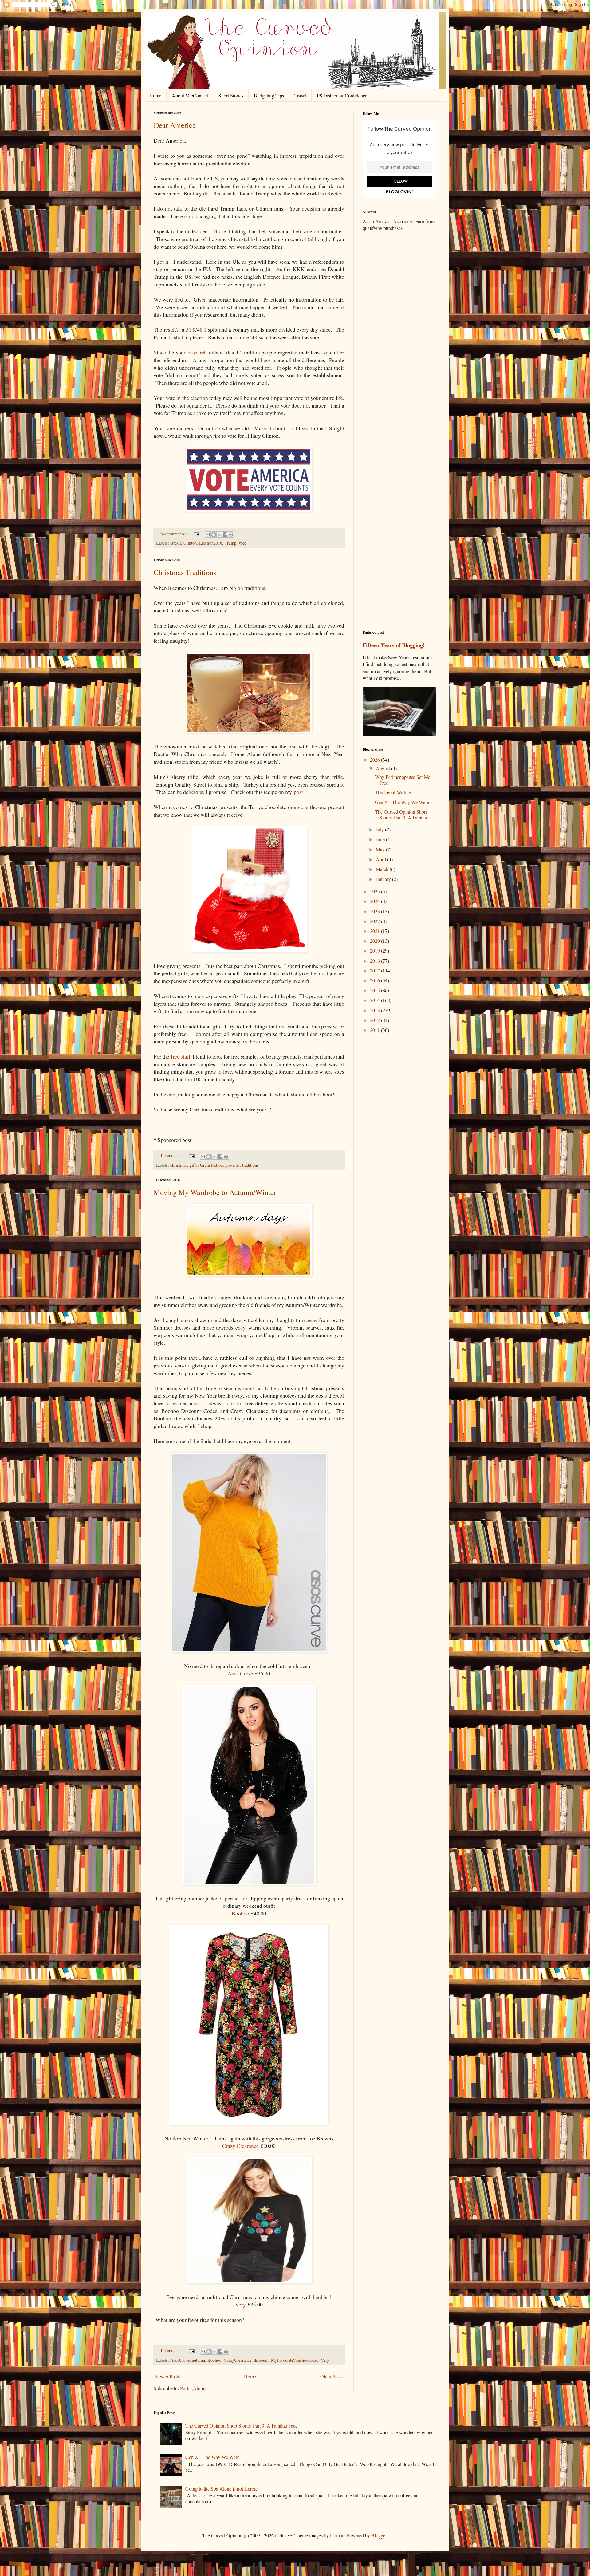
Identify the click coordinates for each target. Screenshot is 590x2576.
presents (232, 1165)
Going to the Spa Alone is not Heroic (221, 2489)
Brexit (176, 543)
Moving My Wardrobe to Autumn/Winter (215, 1192)
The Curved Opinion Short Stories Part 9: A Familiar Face (241, 2426)
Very (240, 2304)
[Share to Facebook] (225, 535)
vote (242, 543)
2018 (376, 961)
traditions (250, 1165)
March (383, 869)
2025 (376, 891)
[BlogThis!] (214, 535)
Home (155, 95)
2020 (376, 941)
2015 (376, 990)
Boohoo (240, 1913)
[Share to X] (219, 535)
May (381, 849)
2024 (376, 901)
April (382, 859)
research (198, 352)
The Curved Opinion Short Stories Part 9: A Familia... (403, 815)
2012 (376, 1020)
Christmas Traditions (185, 572)
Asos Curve (240, 1673)
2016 (376, 980)
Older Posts (331, 2376)
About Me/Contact (190, 95)
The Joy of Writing (393, 792)
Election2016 (211, 543)
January (384, 879)
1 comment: (171, 1156)
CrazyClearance (238, 2360)
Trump (230, 543)
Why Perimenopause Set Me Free (403, 780)
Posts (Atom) (193, 2388)
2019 (376, 951)
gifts (194, 1165)
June (381, 839)
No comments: (174, 534)
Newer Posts (167, 2376)
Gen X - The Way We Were (402, 802)
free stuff (181, 1056)
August (383, 768)
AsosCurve (180, 2360)
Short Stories (231, 95)
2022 (376, 921)
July (380, 829)
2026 (376, 760)
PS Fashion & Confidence (342, 95)
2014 (376, 1000)
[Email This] (208, 535)
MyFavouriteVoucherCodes (295, 2360)
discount (261, 2360)
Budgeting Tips (269, 95)
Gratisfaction (211, 1165)
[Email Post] (196, 534)
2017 (376, 970)
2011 (376, 1030)
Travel (300, 95)
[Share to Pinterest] (231, 535)
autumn (199, 2360)
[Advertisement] (399, 333)
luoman (337, 2535)
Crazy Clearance (240, 2146)
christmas (179, 1165)
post (298, 792)
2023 (376, 911)
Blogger (379, 2535)
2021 (376, 931)
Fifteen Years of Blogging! (394, 645)
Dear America (175, 125)
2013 (376, 1010)
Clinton (190, 543)
